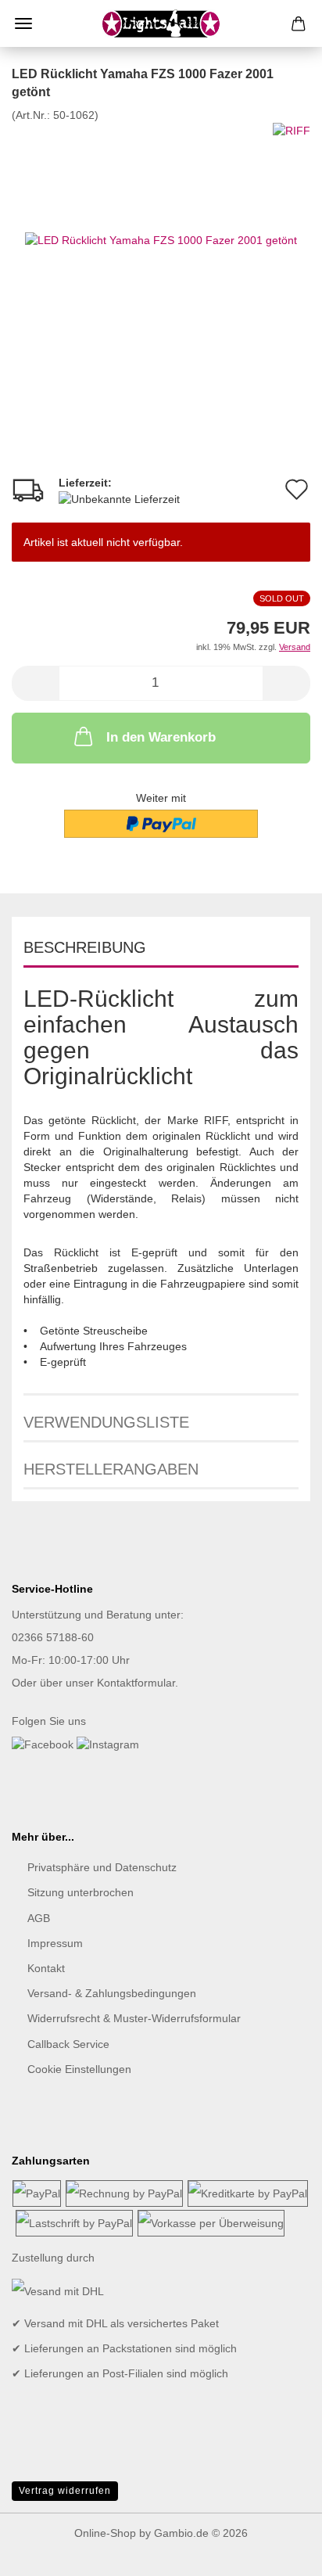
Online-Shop (105, 2533)
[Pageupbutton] (279, 2553)
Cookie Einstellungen (79, 2069)
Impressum (55, 1943)
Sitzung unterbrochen (80, 1892)
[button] (35, 683)
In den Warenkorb (161, 737)
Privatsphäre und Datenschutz (102, 1867)
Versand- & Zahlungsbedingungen (112, 1993)
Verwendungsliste (106, 1422)
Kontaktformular (136, 1683)
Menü (23, 23)
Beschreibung (85, 947)
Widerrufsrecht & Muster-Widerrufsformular (134, 2018)
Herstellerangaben (111, 1469)
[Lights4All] (161, 23)
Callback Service (68, 2044)
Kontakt (46, 1968)
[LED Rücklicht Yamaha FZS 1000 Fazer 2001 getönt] (161, 239)
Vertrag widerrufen (65, 2491)
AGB (39, 1918)
